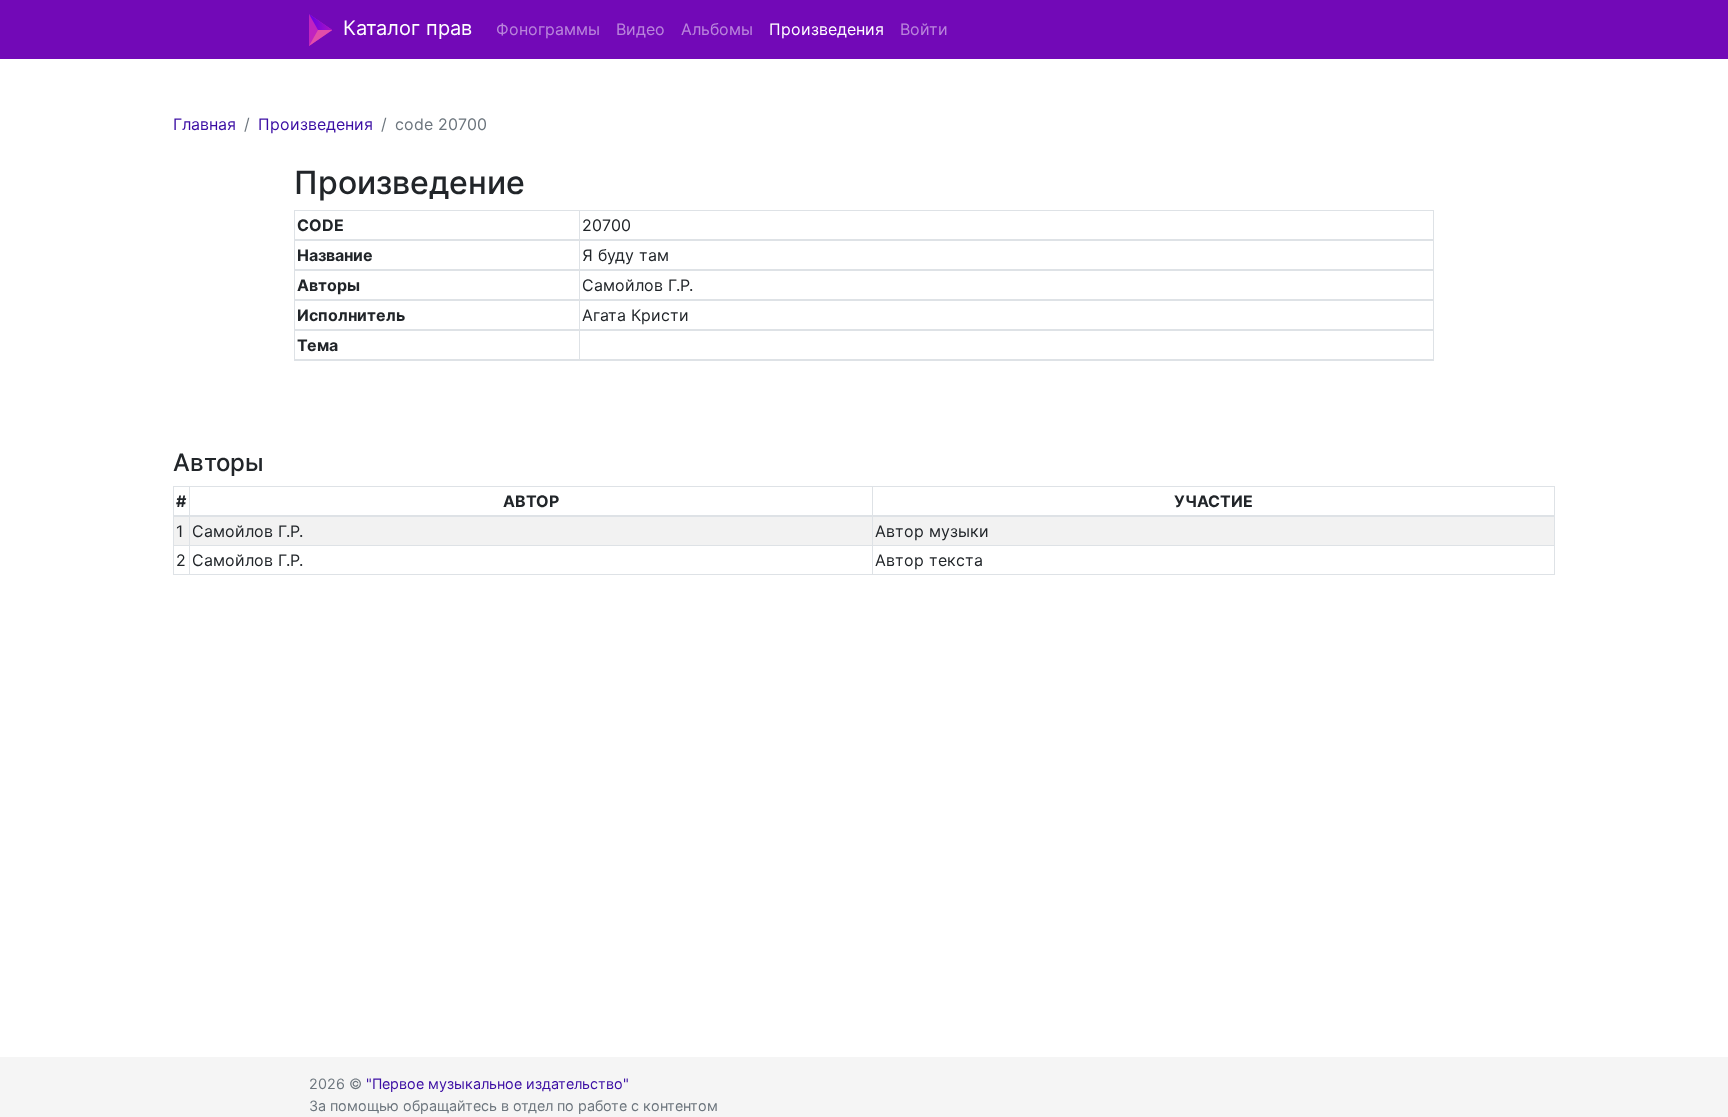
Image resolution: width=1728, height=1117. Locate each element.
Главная (204, 124)
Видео (640, 29)
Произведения (826, 29)
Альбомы (717, 29)
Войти (924, 29)
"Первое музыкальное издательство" (497, 1083)
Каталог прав (407, 28)
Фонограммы (548, 29)
